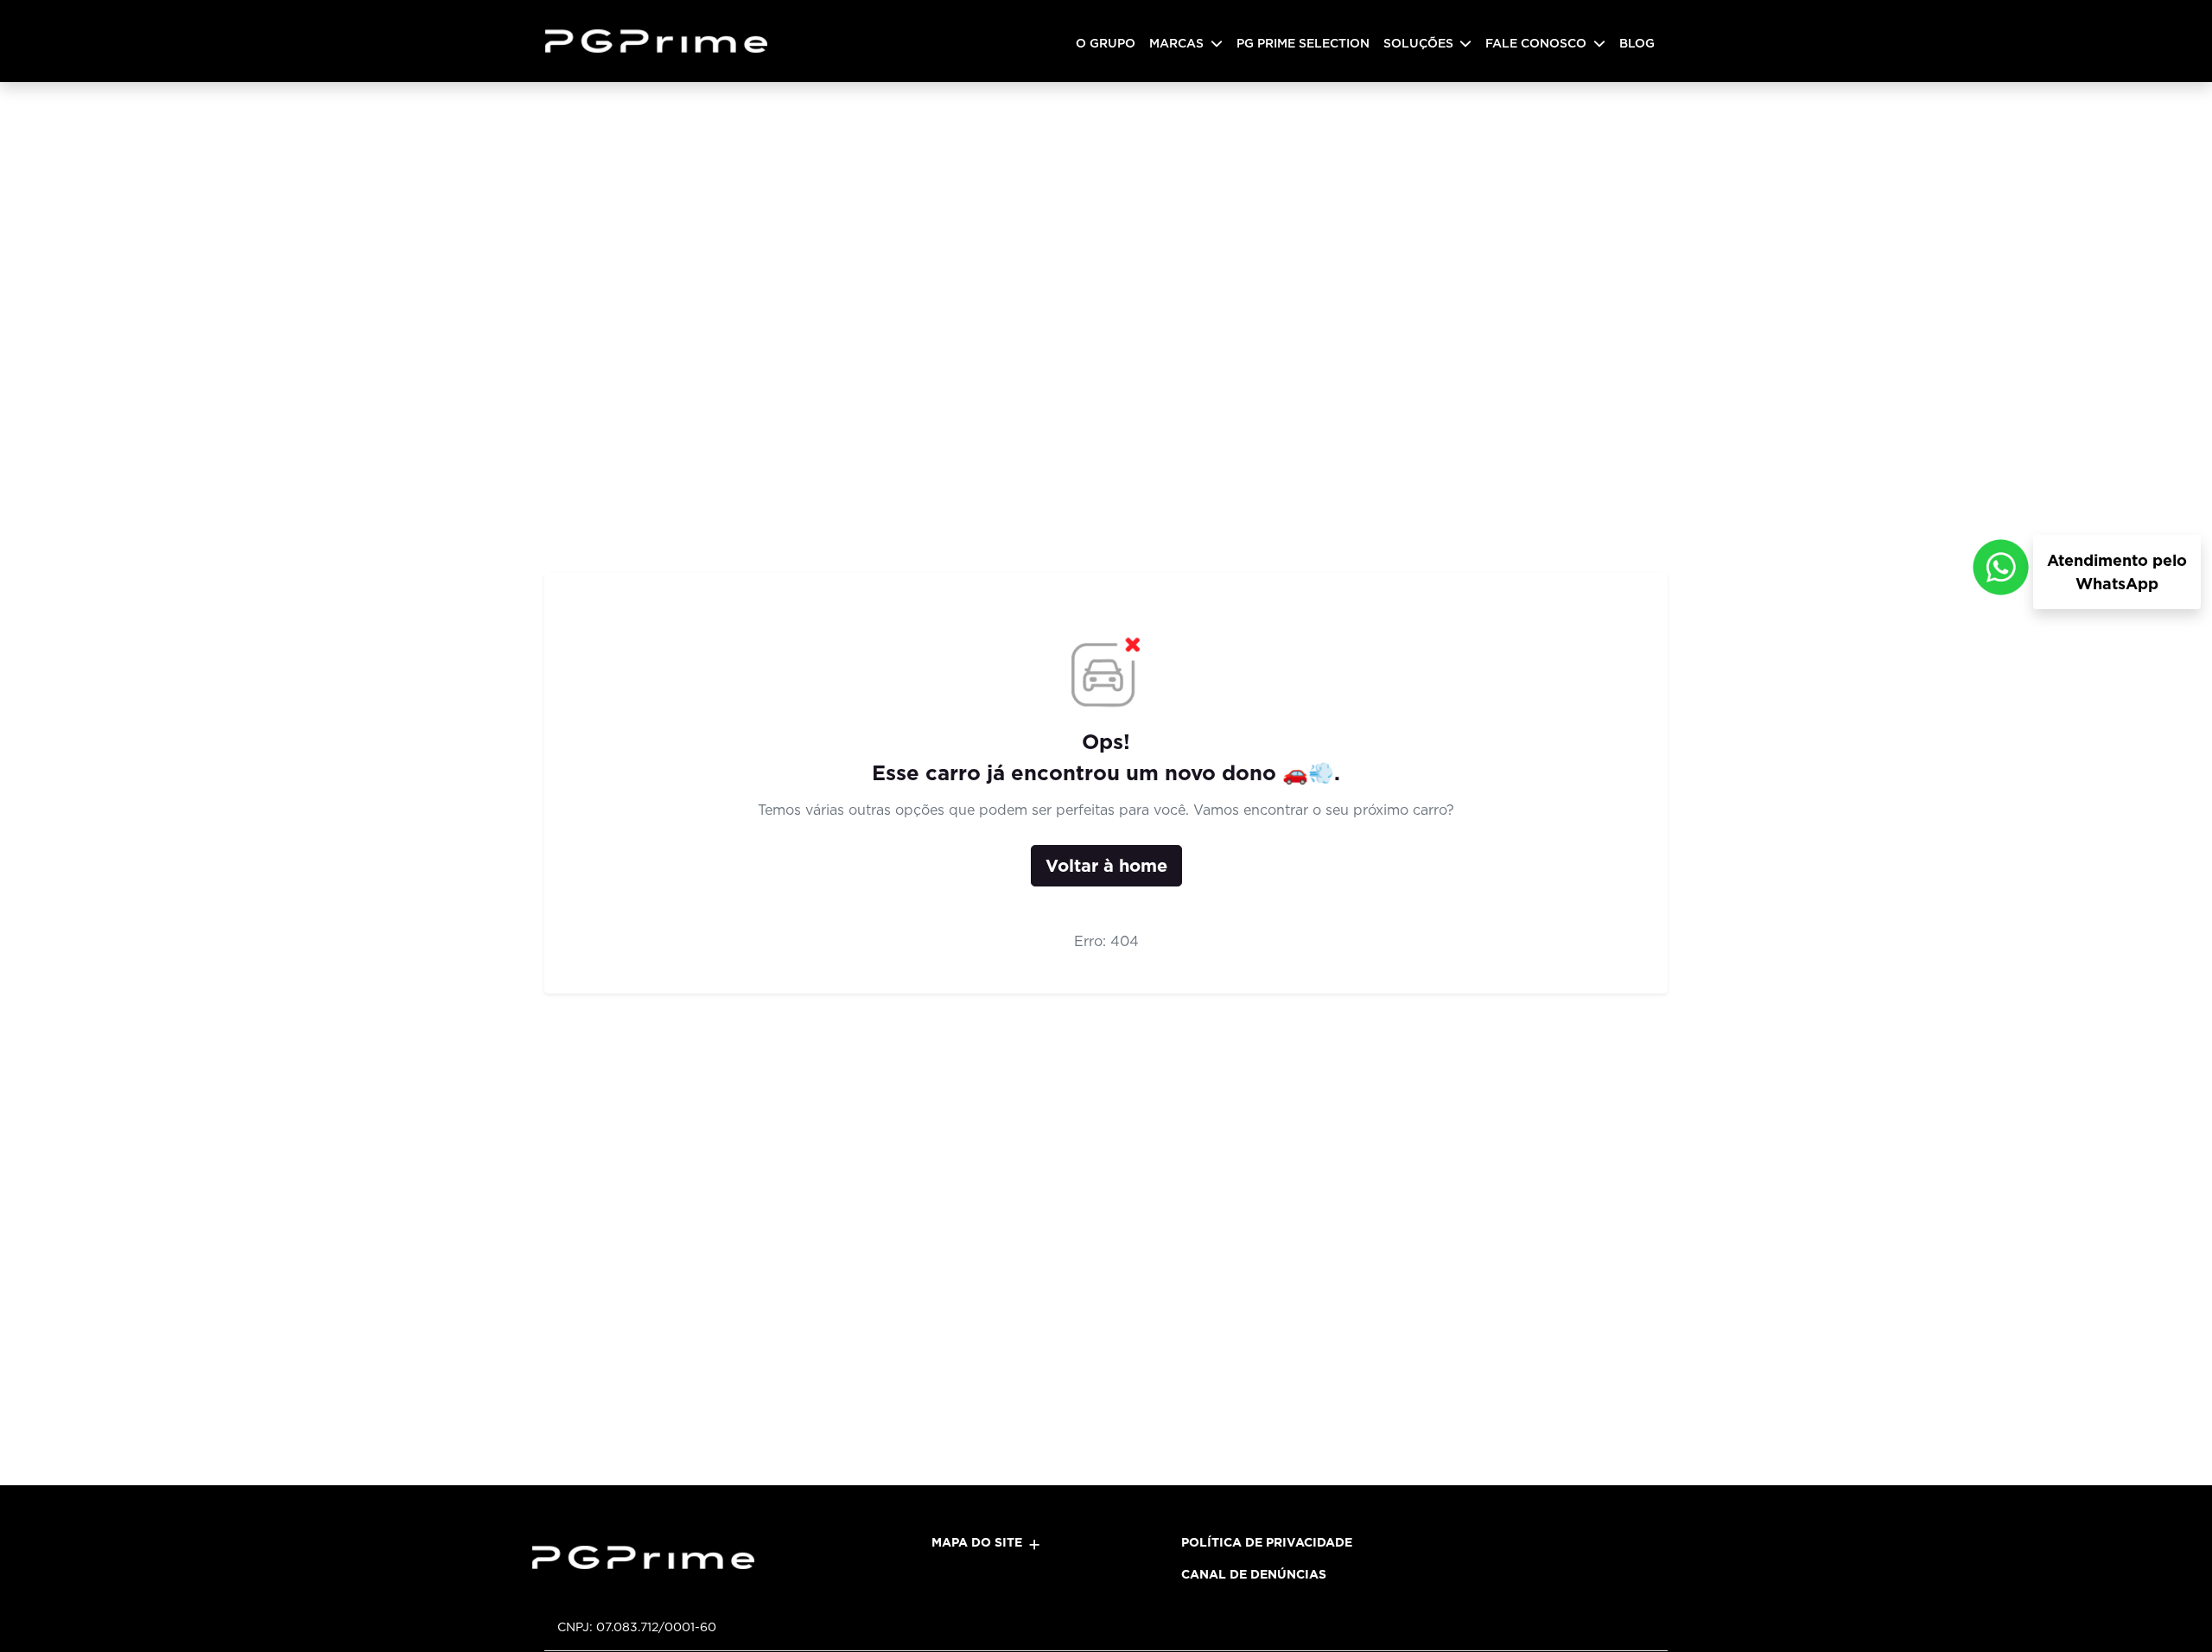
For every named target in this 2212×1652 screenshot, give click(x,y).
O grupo (1106, 43)
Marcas (1178, 43)
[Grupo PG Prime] (663, 41)
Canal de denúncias (1254, 1574)
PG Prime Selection (1303, 43)
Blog (1637, 43)
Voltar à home (1106, 866)
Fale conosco (1538, 43)
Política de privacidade (1267, 1542)
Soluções (1420, 43)
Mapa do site (977, 1542)
